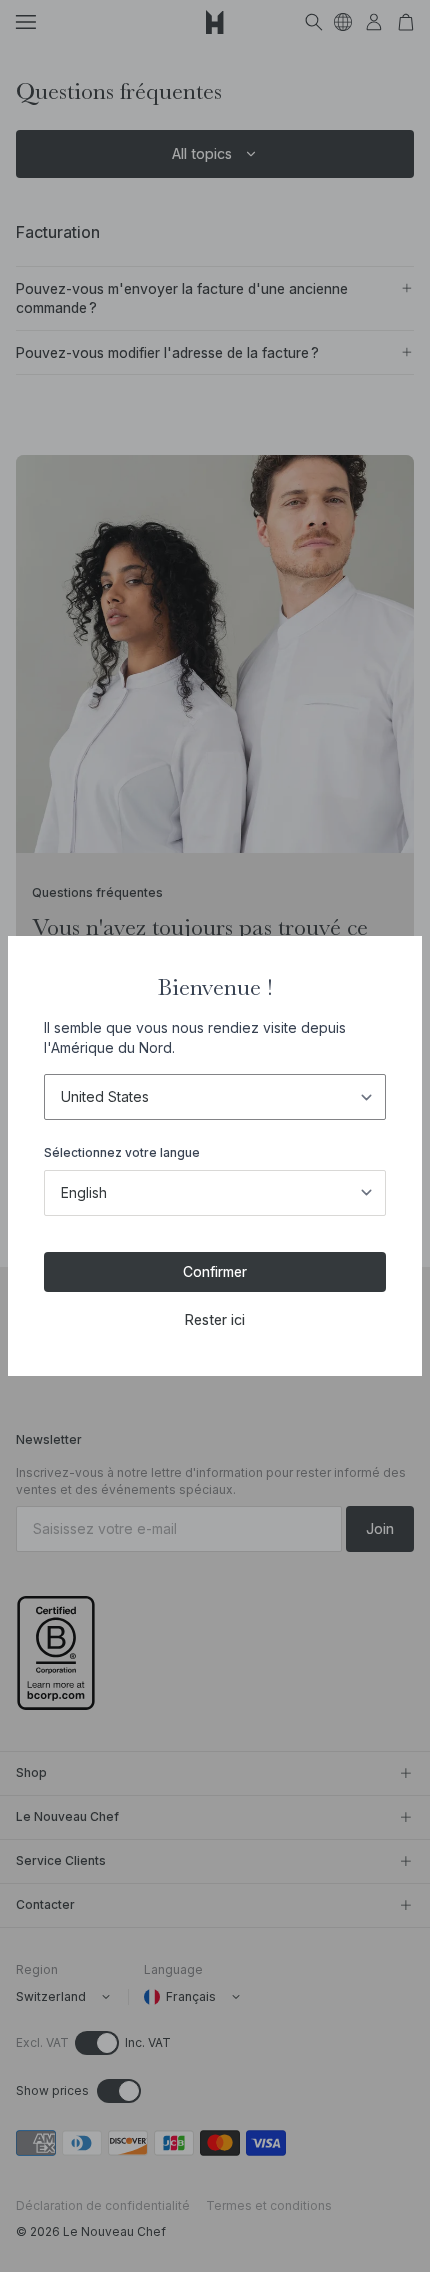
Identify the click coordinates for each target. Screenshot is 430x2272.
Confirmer (215, 1271)
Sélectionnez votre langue (122, 1152)
